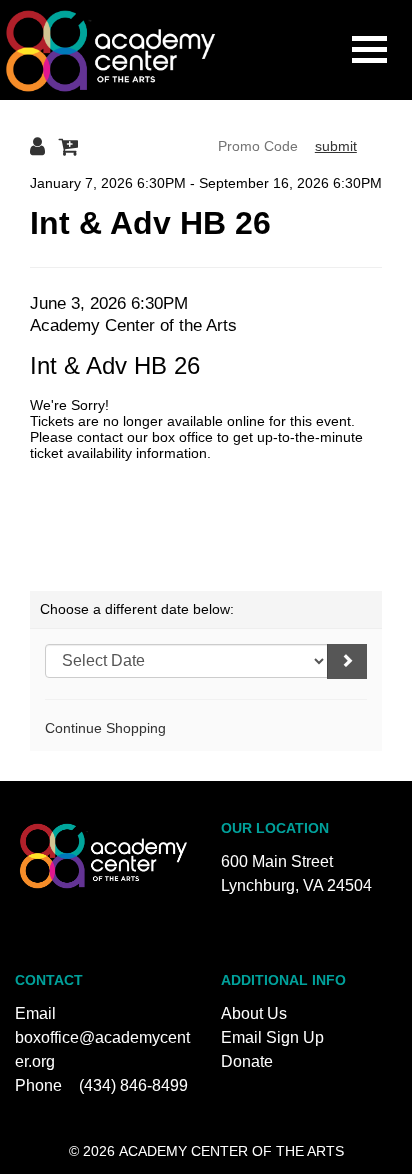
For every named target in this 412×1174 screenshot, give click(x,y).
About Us (254, 1013)
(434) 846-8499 (133, 1085)
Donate (247, 1061)
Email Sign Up (272, 1037)
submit (336, 146)
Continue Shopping (105, 728)
